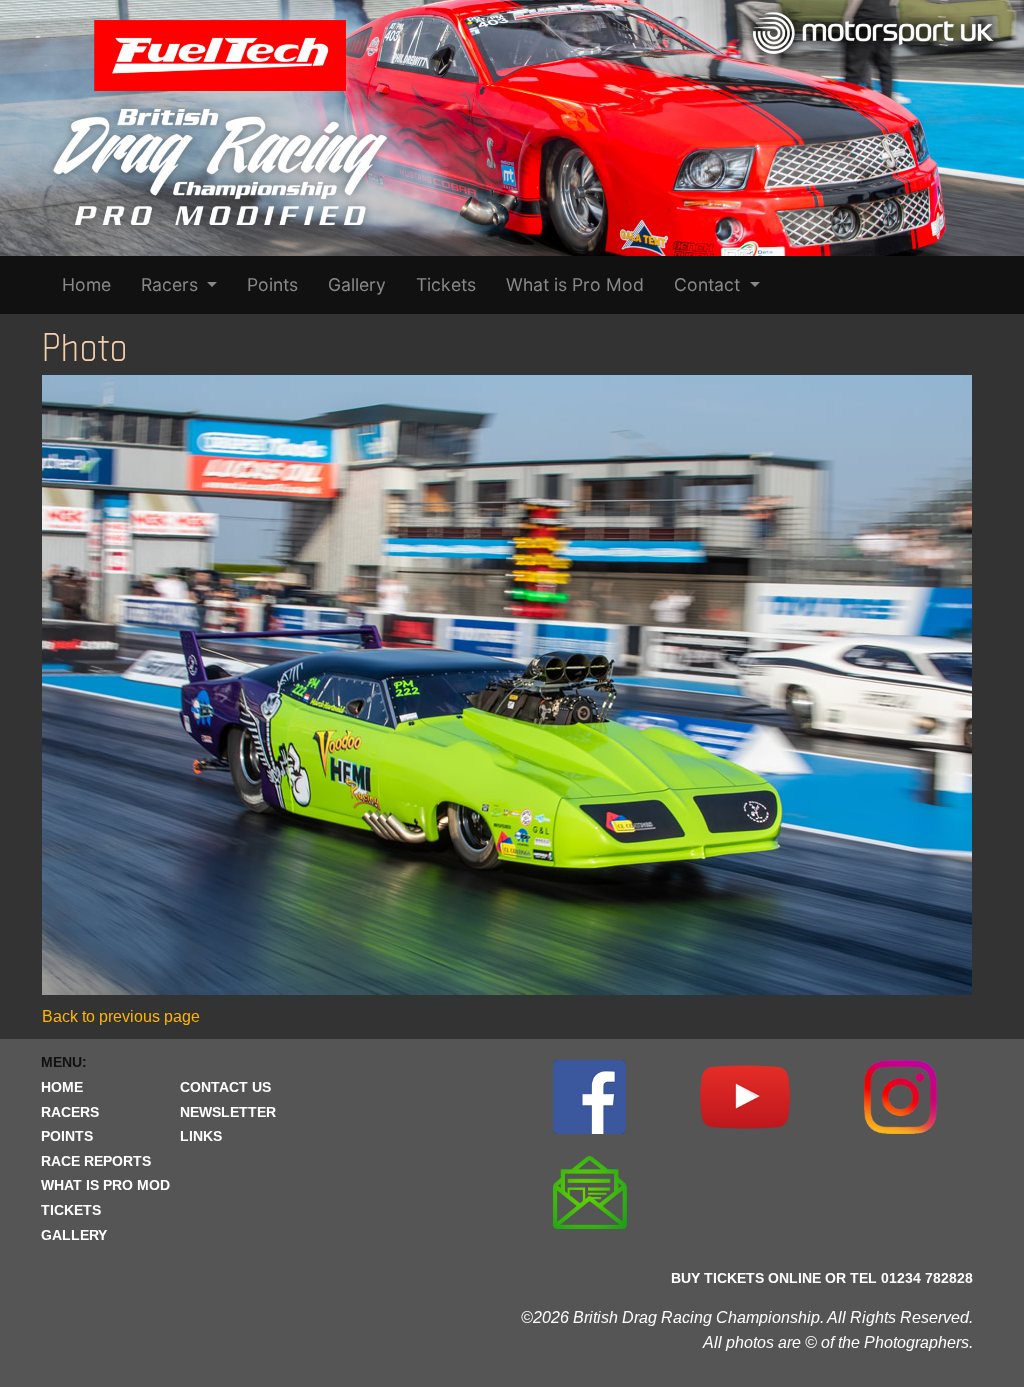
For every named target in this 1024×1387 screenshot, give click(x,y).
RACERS (70, 1112)
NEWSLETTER (228, 1112)
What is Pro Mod (575, 284)
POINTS (67, 1136)
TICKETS (71, 1210)
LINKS (201, 1136)
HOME (62, 1087)
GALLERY (74, 1235)
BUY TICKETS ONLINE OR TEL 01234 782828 (822, 1278)
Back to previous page (121, 1016)
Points (272, 284)
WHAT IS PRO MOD (105, 1185)
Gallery (357, 284)
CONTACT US (225, 1087)
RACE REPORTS (96, 1161)
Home (86, 284)
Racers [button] (172, 284)
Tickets (446, 284)
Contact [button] (709, 284)
